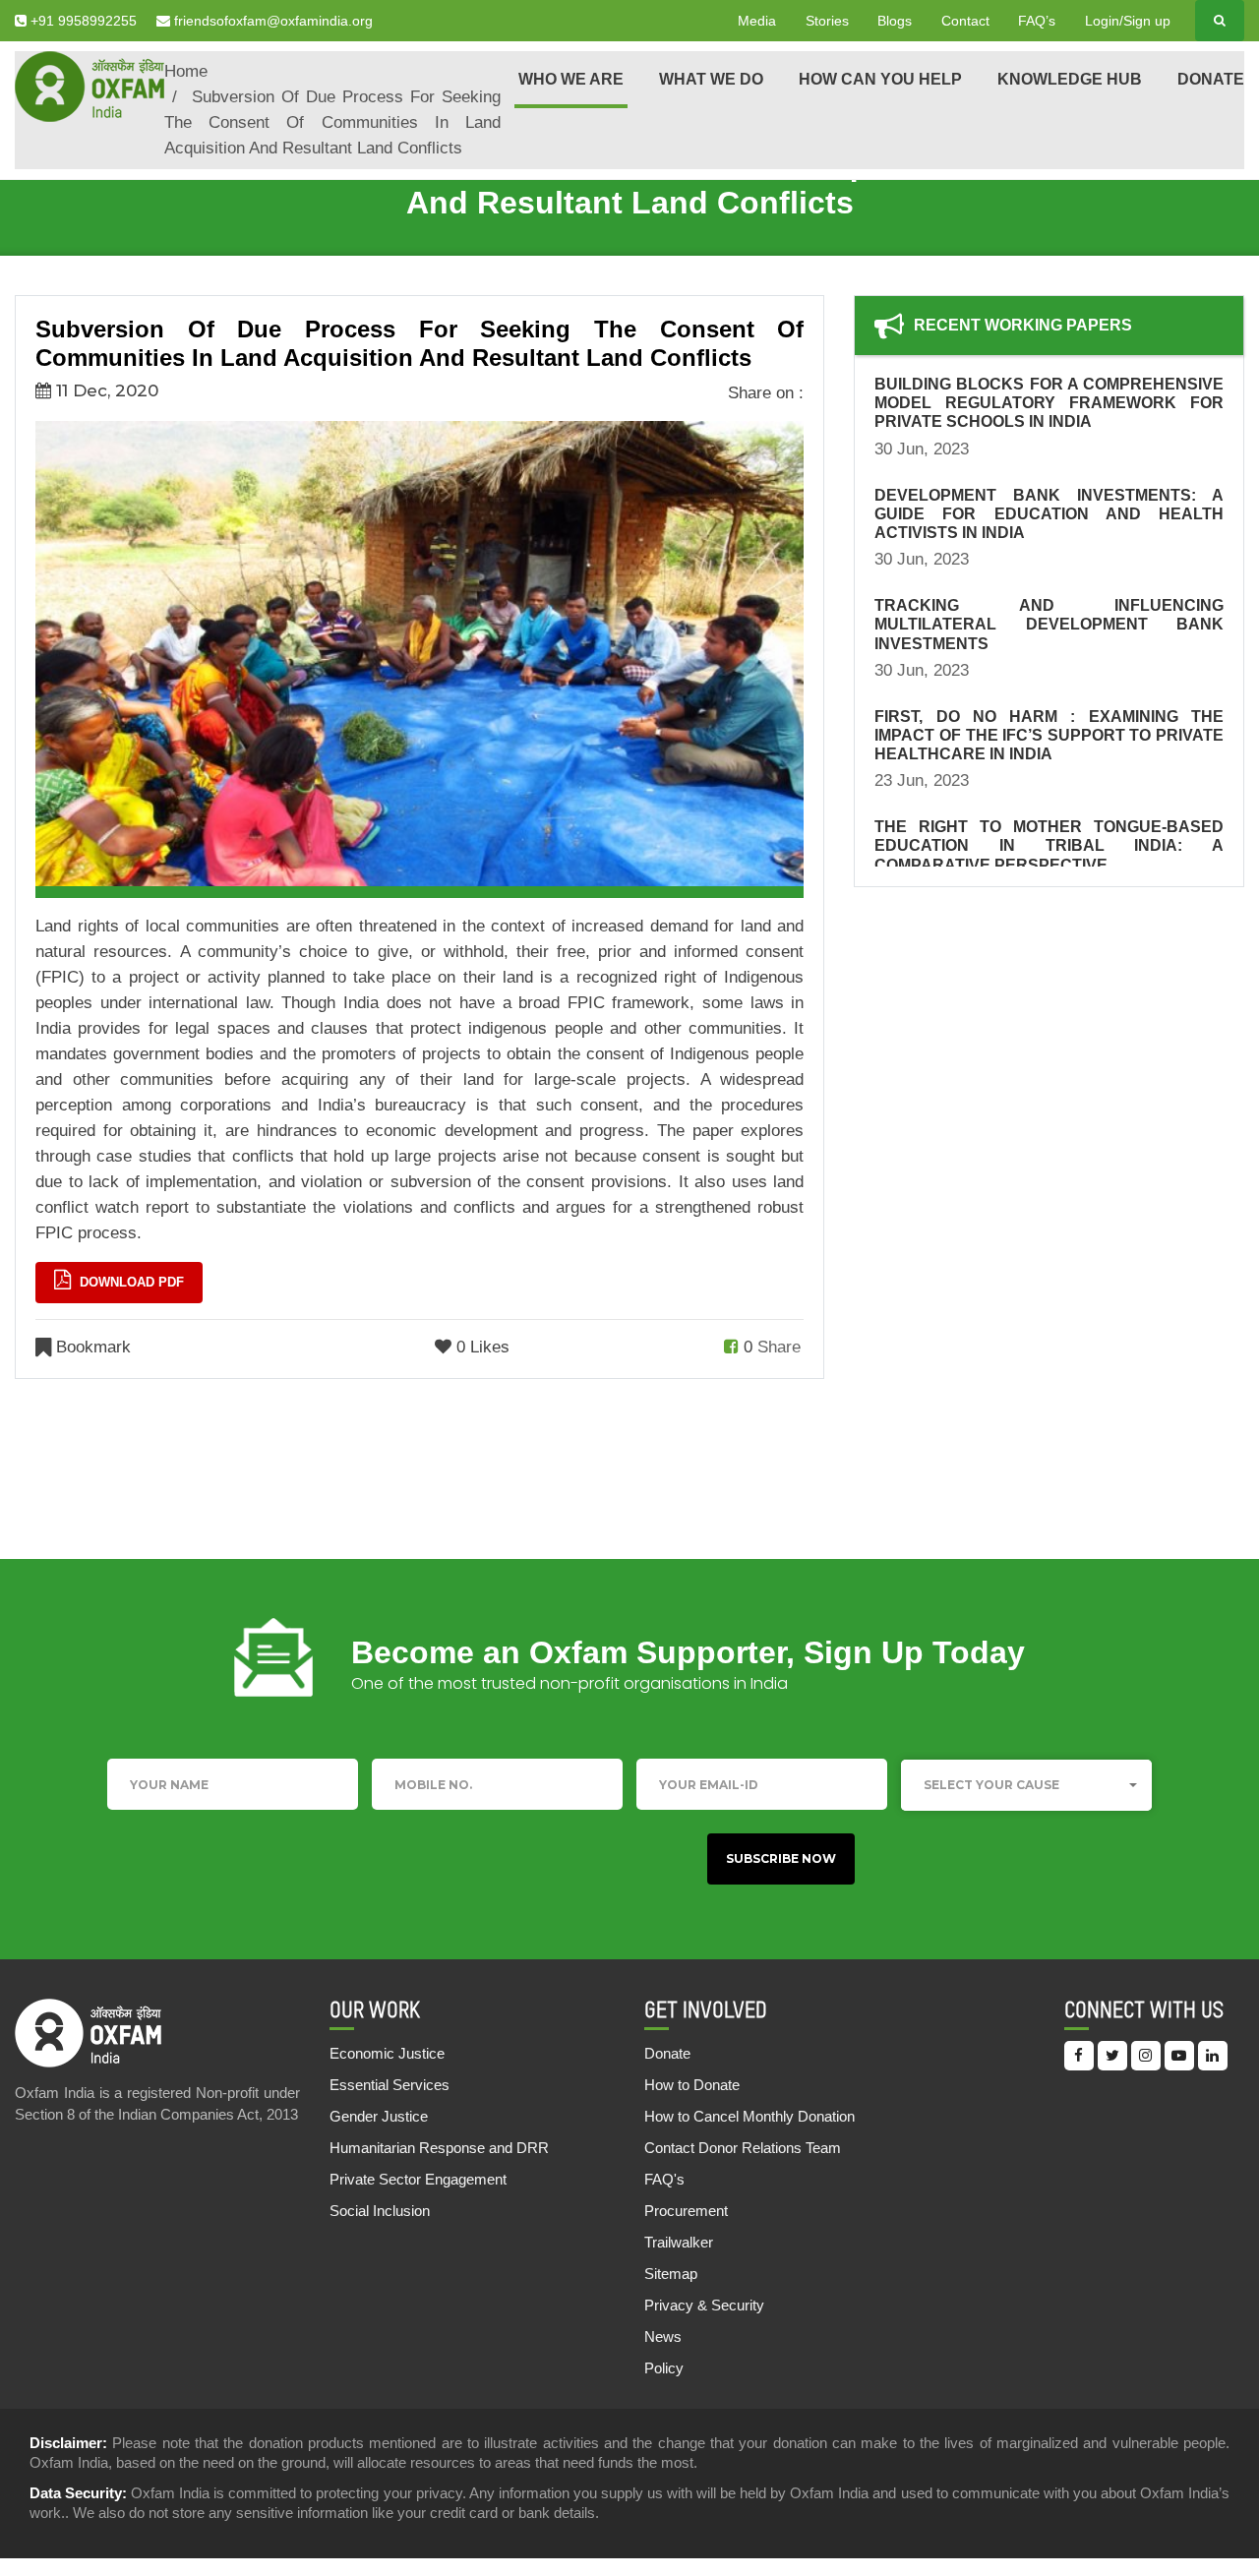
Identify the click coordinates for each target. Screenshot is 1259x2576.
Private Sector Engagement (418, 2179)
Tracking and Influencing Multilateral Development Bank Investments (1049, 624)
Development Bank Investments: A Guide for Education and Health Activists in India (1049, 514)
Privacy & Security (704, 2305)
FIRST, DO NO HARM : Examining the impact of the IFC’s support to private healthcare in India (1049, 735)
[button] (1026, 1785)
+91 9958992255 (82, 21)
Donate (1211, 79)
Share (779, 1347)
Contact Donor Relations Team (743, 2148)
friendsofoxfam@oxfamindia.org (271, 21)
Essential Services (390, 2085)
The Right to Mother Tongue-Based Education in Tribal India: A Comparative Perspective (1049, 845)
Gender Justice (379, 2116)
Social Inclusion (380, 2211)
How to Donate (692, 2085)
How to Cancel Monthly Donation (749, 2116)
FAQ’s (1037, 21)
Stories (827, 21)
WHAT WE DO (711, 79)
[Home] (90, 85)
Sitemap (671, 2274)
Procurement (686, 2211)
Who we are (571, 79)
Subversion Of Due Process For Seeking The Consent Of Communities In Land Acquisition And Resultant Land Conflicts (332, 122)
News (663, 2336)
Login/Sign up (1128, 21)
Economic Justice (387, 2053)
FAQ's (664, 2179)
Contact (965, 21)
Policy (664, 2368)
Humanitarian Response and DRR (439, 2148)
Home (186, 71)
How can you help (880, 79)
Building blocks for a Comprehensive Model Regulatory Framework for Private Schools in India (1049, 403)
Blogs (895, 21)
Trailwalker (679, 2242)
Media (757, 21)
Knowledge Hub (1070, 79)
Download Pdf (130, 1282)
